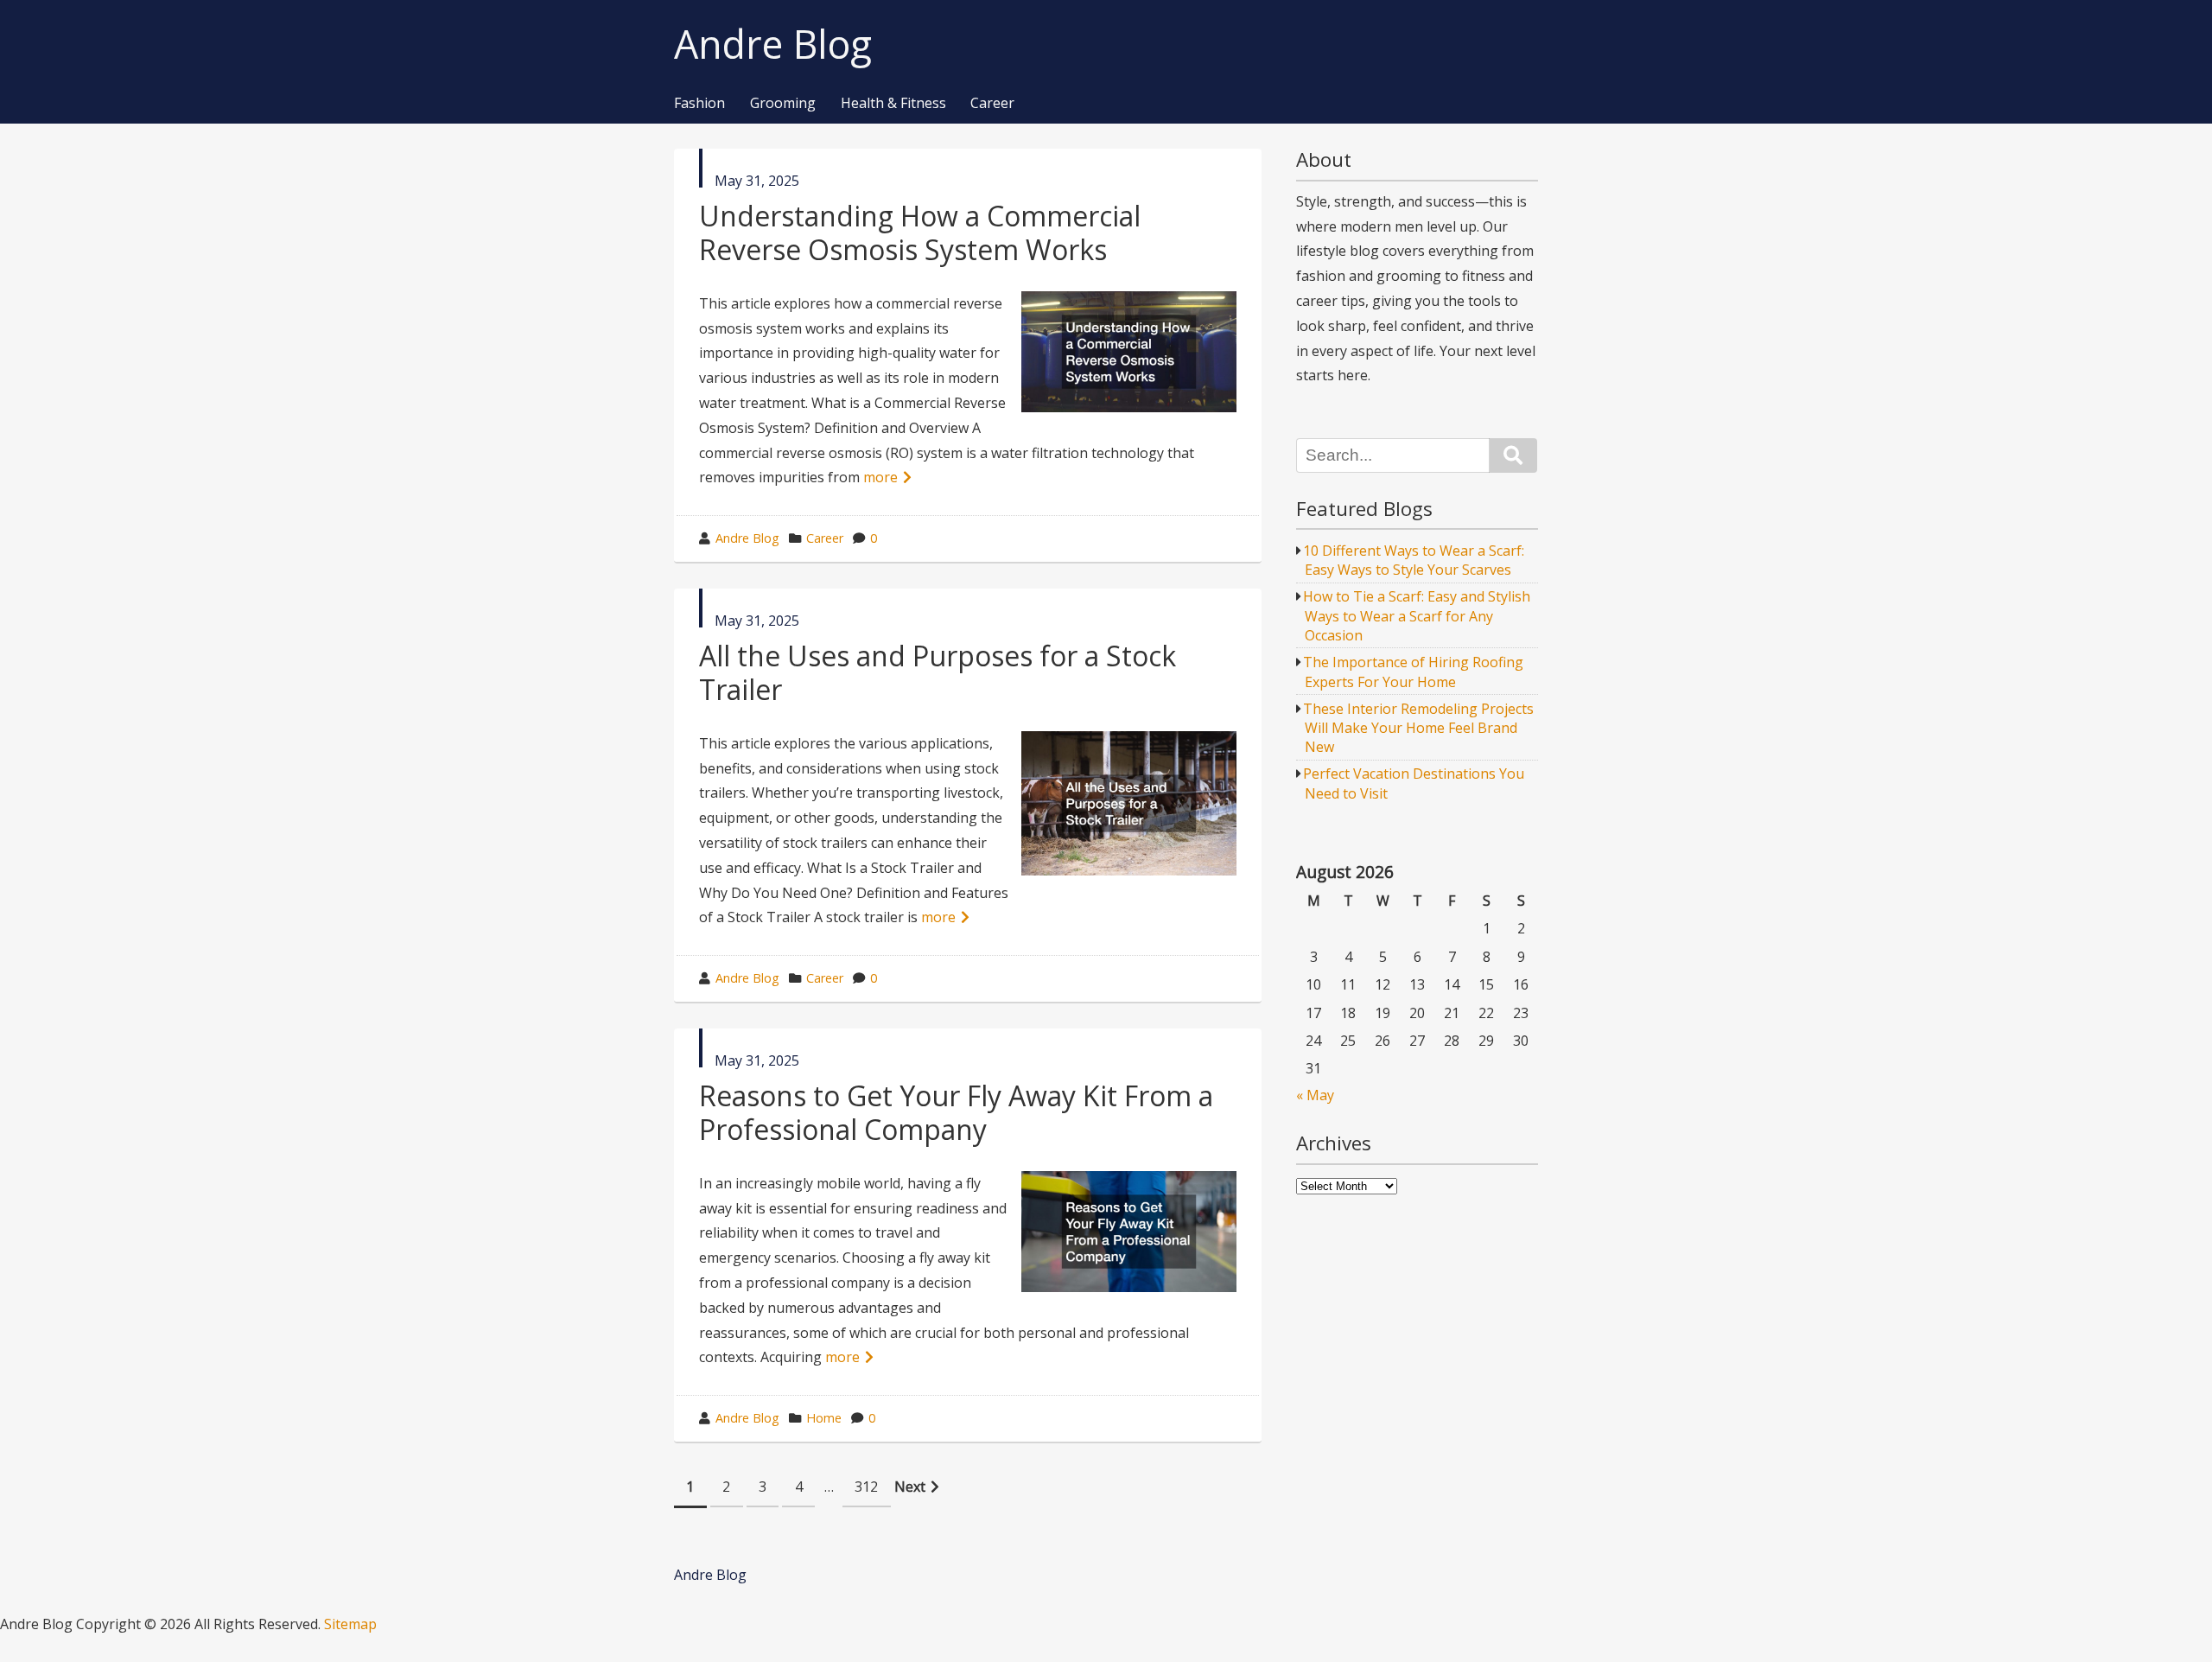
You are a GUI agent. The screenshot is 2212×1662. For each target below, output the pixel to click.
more (880, 477)
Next (910, 1487)
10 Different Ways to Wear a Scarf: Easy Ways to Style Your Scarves (1414, 560)
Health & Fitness (893, 104)
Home (824, 1418)
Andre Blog (773, 45)
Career (992, 104)
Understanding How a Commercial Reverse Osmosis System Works (920, 232)
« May (1315, 1095)
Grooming (783, 104)
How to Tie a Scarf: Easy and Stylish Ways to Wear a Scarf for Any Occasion (1417, 616)
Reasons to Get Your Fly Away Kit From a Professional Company (956, 1112)
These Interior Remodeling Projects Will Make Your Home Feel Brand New (1418, 728)
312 (866, 1487)
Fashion (699, 104)
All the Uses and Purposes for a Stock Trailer (938, 672)
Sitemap (350, 1624)
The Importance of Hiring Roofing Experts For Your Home (1413, 672)
